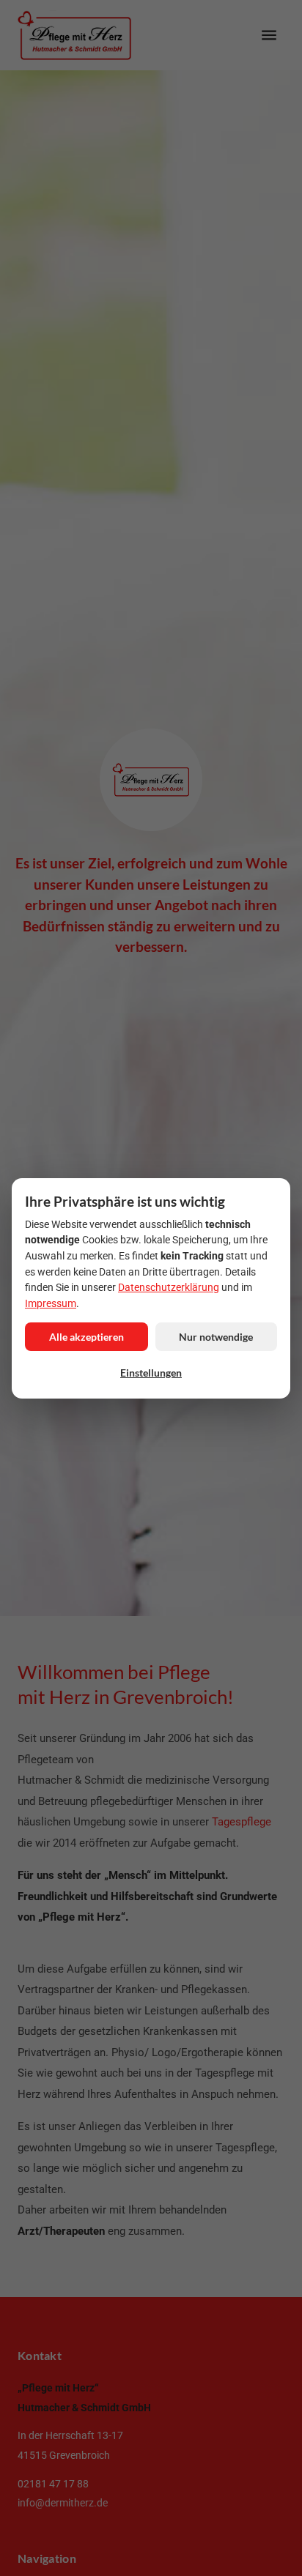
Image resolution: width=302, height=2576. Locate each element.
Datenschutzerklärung (169, 1287)
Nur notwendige (216, 1336)
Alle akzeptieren (86, 1336)
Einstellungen (151, 1372)
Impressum (51, 1303)
